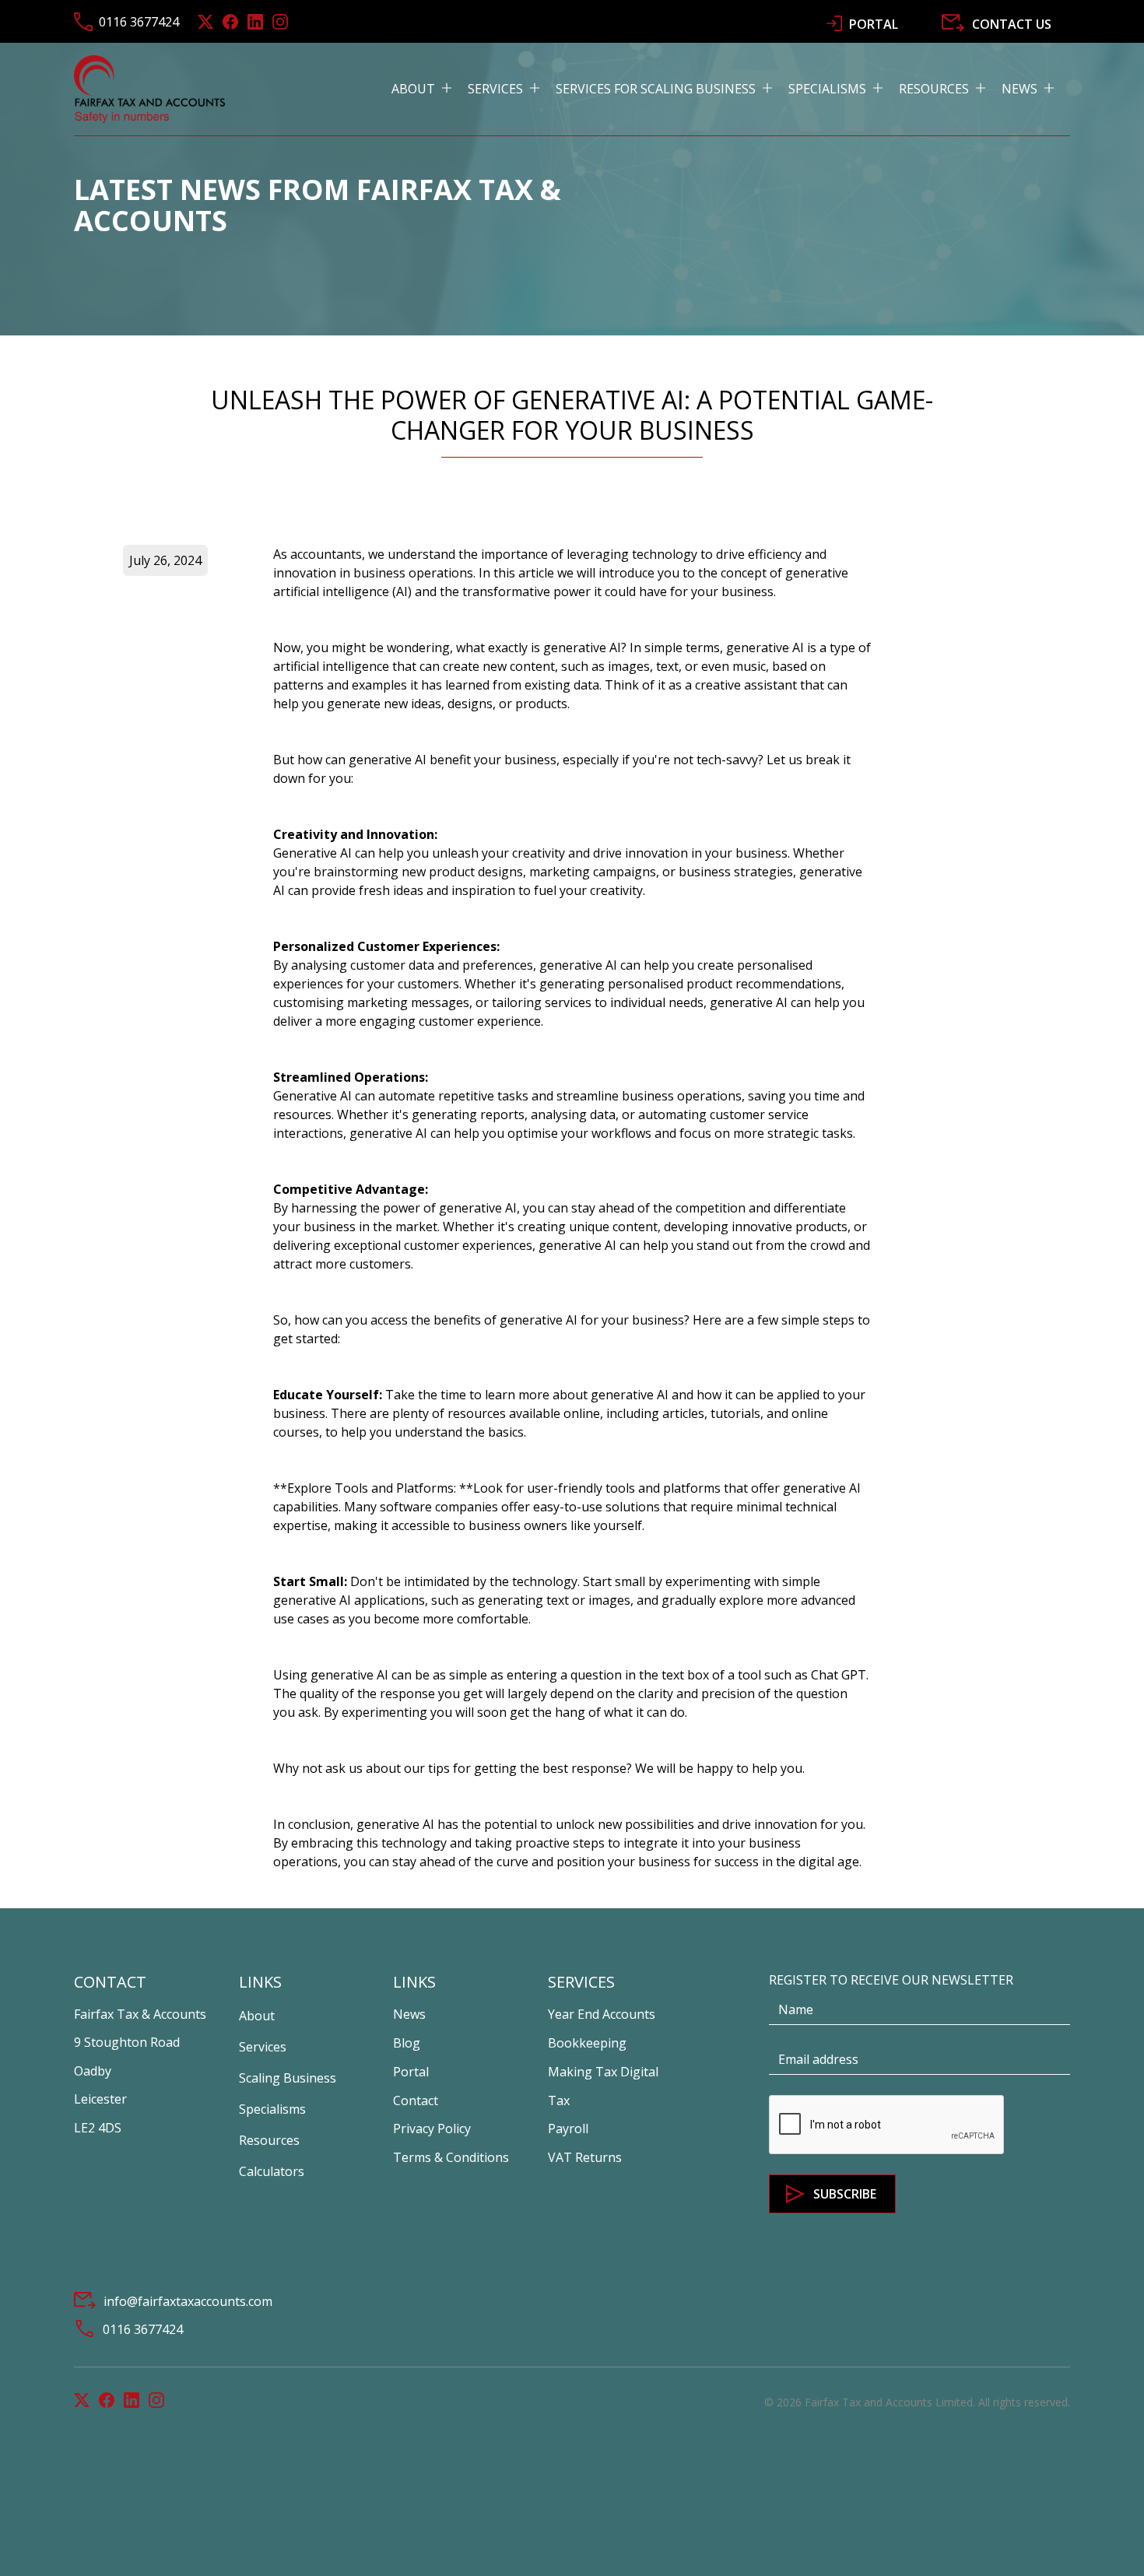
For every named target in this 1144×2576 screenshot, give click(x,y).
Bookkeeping (587, 2043)
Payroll (568, 2129)
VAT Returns (585, 2157)
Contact (416, 2100)
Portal (411, 2072)
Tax (559, 2100)
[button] (430, 89)
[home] (149, 89)
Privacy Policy (432, 2129)
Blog (407, 2043)
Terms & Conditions (451, 2157)
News (409, 2014)
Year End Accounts (602, 2014)
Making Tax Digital (603, 2072)
